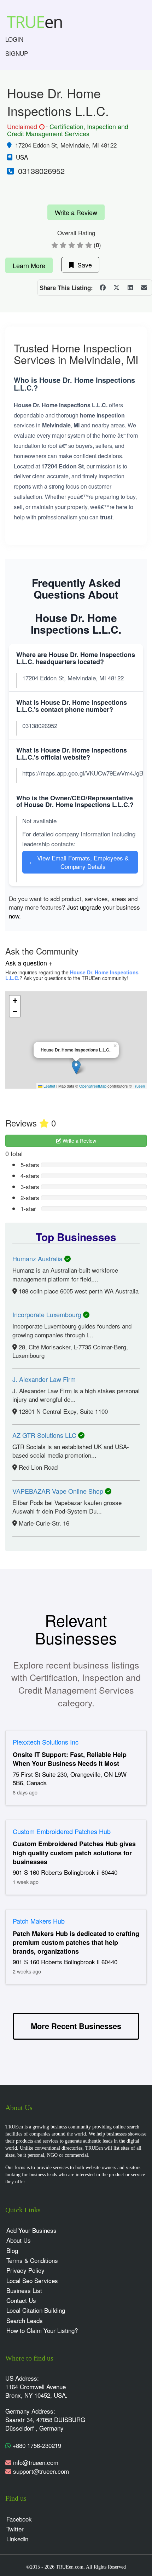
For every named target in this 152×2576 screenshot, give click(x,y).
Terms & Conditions (32, 2260)
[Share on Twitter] (116, 288)
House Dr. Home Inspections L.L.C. (72, 975)
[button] (76, 1067)
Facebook (19, 2519)
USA (22, 157)
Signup (17, 53)
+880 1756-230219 (36, 2445)
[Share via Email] (144, 288)
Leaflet (49, 1086)
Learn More (29, 265)
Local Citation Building (36, 2310)
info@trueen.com (36, 2462)
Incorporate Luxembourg (48, 1314)
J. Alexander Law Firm (44, 1379)
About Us (19, 2240)
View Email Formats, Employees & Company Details (78, 862)
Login (14, 39)
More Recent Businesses (76, 2026)
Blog (12, 2250)
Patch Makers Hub (39, 1921)
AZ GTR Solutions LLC (45, 1435)
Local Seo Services (32, 2280)
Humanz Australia (38, 1258)
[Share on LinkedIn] (130, 288)
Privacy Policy (25, 2270)
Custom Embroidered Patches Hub (62, 1831)
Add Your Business (31, 2230)
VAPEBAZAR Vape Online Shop (59, 1491)
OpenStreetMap (93, 1086)
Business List (24, 2290)
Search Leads (25, 2320)
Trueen (139, 1086)
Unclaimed (25, 127)
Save (83, 265)
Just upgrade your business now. (74, 911)
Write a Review (76, 212)
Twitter (15, 2529)
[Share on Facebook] (103, 288)
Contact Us (21, 2300)
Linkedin (17, 2539)
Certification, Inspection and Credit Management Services (68, 130)
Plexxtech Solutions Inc (46, 1742)
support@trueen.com (41, 2471)
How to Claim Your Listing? (42, 2330)
